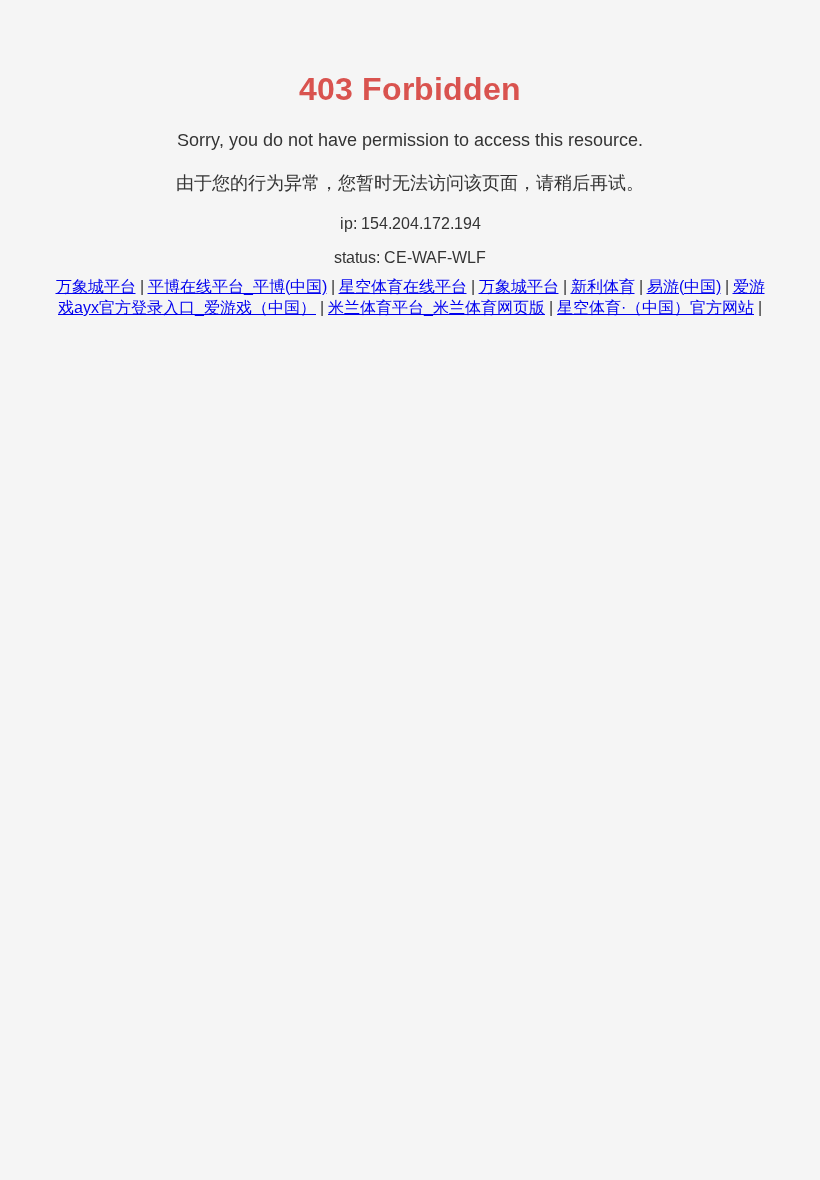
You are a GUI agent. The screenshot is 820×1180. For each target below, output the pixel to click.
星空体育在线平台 (403, 286)
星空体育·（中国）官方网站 (655, 307)
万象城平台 (96, 286)
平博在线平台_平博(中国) (237, 286)
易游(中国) (684, 286)
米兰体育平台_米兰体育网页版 (436, 307)
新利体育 (603, 286)
